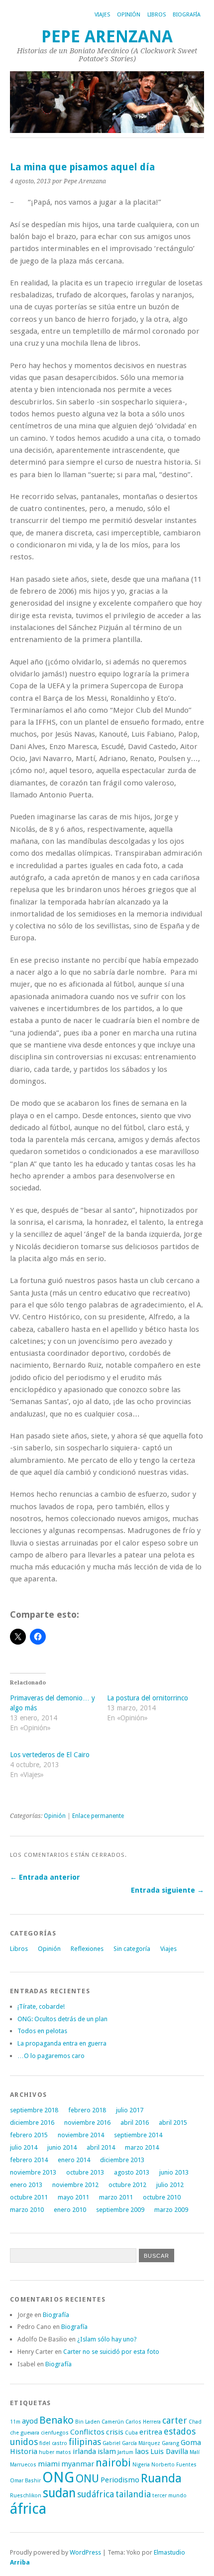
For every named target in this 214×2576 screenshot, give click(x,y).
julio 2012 (170, 2185)
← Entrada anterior (45, 1877)
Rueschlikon (26, 2496)
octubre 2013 (85, 2172)
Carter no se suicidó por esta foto (111, 2352)
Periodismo (120, 2480)
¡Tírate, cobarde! (41, 2006)
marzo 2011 (116, 2197)
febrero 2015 (29, 2135)
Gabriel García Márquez (131, 2443)
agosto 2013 (132, 2172)
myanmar (78, 2464)
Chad (195, 2422)
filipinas (85, 2442)
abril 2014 (101, 2147)
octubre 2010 (162, 2197)
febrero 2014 (29, 2160)
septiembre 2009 (120, 2210)
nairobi (113, 2462)
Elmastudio (169, 2552)
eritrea (151, 2432)
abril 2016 (135, 2123)
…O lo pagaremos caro (51, 2056)
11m (15, 2422)
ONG (58, 2477)
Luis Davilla (169, 2451)
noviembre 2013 (33, 2172)
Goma (191, 2443)
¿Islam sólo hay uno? (107, 2339)
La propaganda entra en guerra (62, 2043)
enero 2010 (70, 2210)
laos (142, 2451)
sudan (59, 2493)
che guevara (25, 2433)
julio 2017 (130, 2110)
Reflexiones (87, 1949)
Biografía (187, 15)
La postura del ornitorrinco (148, 1698)
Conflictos (87, 2432)
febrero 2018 (87, 2110)
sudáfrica (96, 2494)
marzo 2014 (142, 2147)
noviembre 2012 (75, 2185)
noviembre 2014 (81, 2135)
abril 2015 (173, 2123)
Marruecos (23, 2465)
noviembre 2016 (87, 2123)
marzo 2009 (171, 2210)
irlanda (84, 2451)
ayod (30, 2421)
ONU (87, 2478)
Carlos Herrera (143, 2422)
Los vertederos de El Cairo (50, 1755)
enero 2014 (74, 2160)
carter (175, 2420)
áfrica (28, 2509)
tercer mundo (169, 2496)
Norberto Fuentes (174, 2465)
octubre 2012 (127, 2185)
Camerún (113, 2422)
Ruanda (161, 2478)
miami (49, 2464)
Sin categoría (132, 1949)
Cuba (131, 2433)
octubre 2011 (29, 2197)
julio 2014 (24, 2147)
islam (107, 2451)
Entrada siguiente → (167, 1890)
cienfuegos (55, 2433)
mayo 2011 (73, 2197)
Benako (56, 2420)
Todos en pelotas (42, 2031)
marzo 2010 (27, 2210)
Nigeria (141, 2465)
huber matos (55, 2452)
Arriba (20, 2562)
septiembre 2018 (34, 2110)
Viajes (102, 15)
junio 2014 (62, 2147)
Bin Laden (88, 2422)
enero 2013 (26, 2185)
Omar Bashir (25, 2481)
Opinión (129, 15)
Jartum (125, 2452)
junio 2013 (174, 2172)
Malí (195, 2452)
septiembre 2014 (138, 2135)
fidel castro (53, 2443)
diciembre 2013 (122, 2160)
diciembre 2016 (32, 2123)
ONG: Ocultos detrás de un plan (62, 2019)
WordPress (85, 2552)
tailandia (133, 2494)
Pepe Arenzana (107, 37)
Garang (170, 2443)
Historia (24, 2451)
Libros (157, 15)
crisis (115, 2432)
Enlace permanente (98, 1816)
